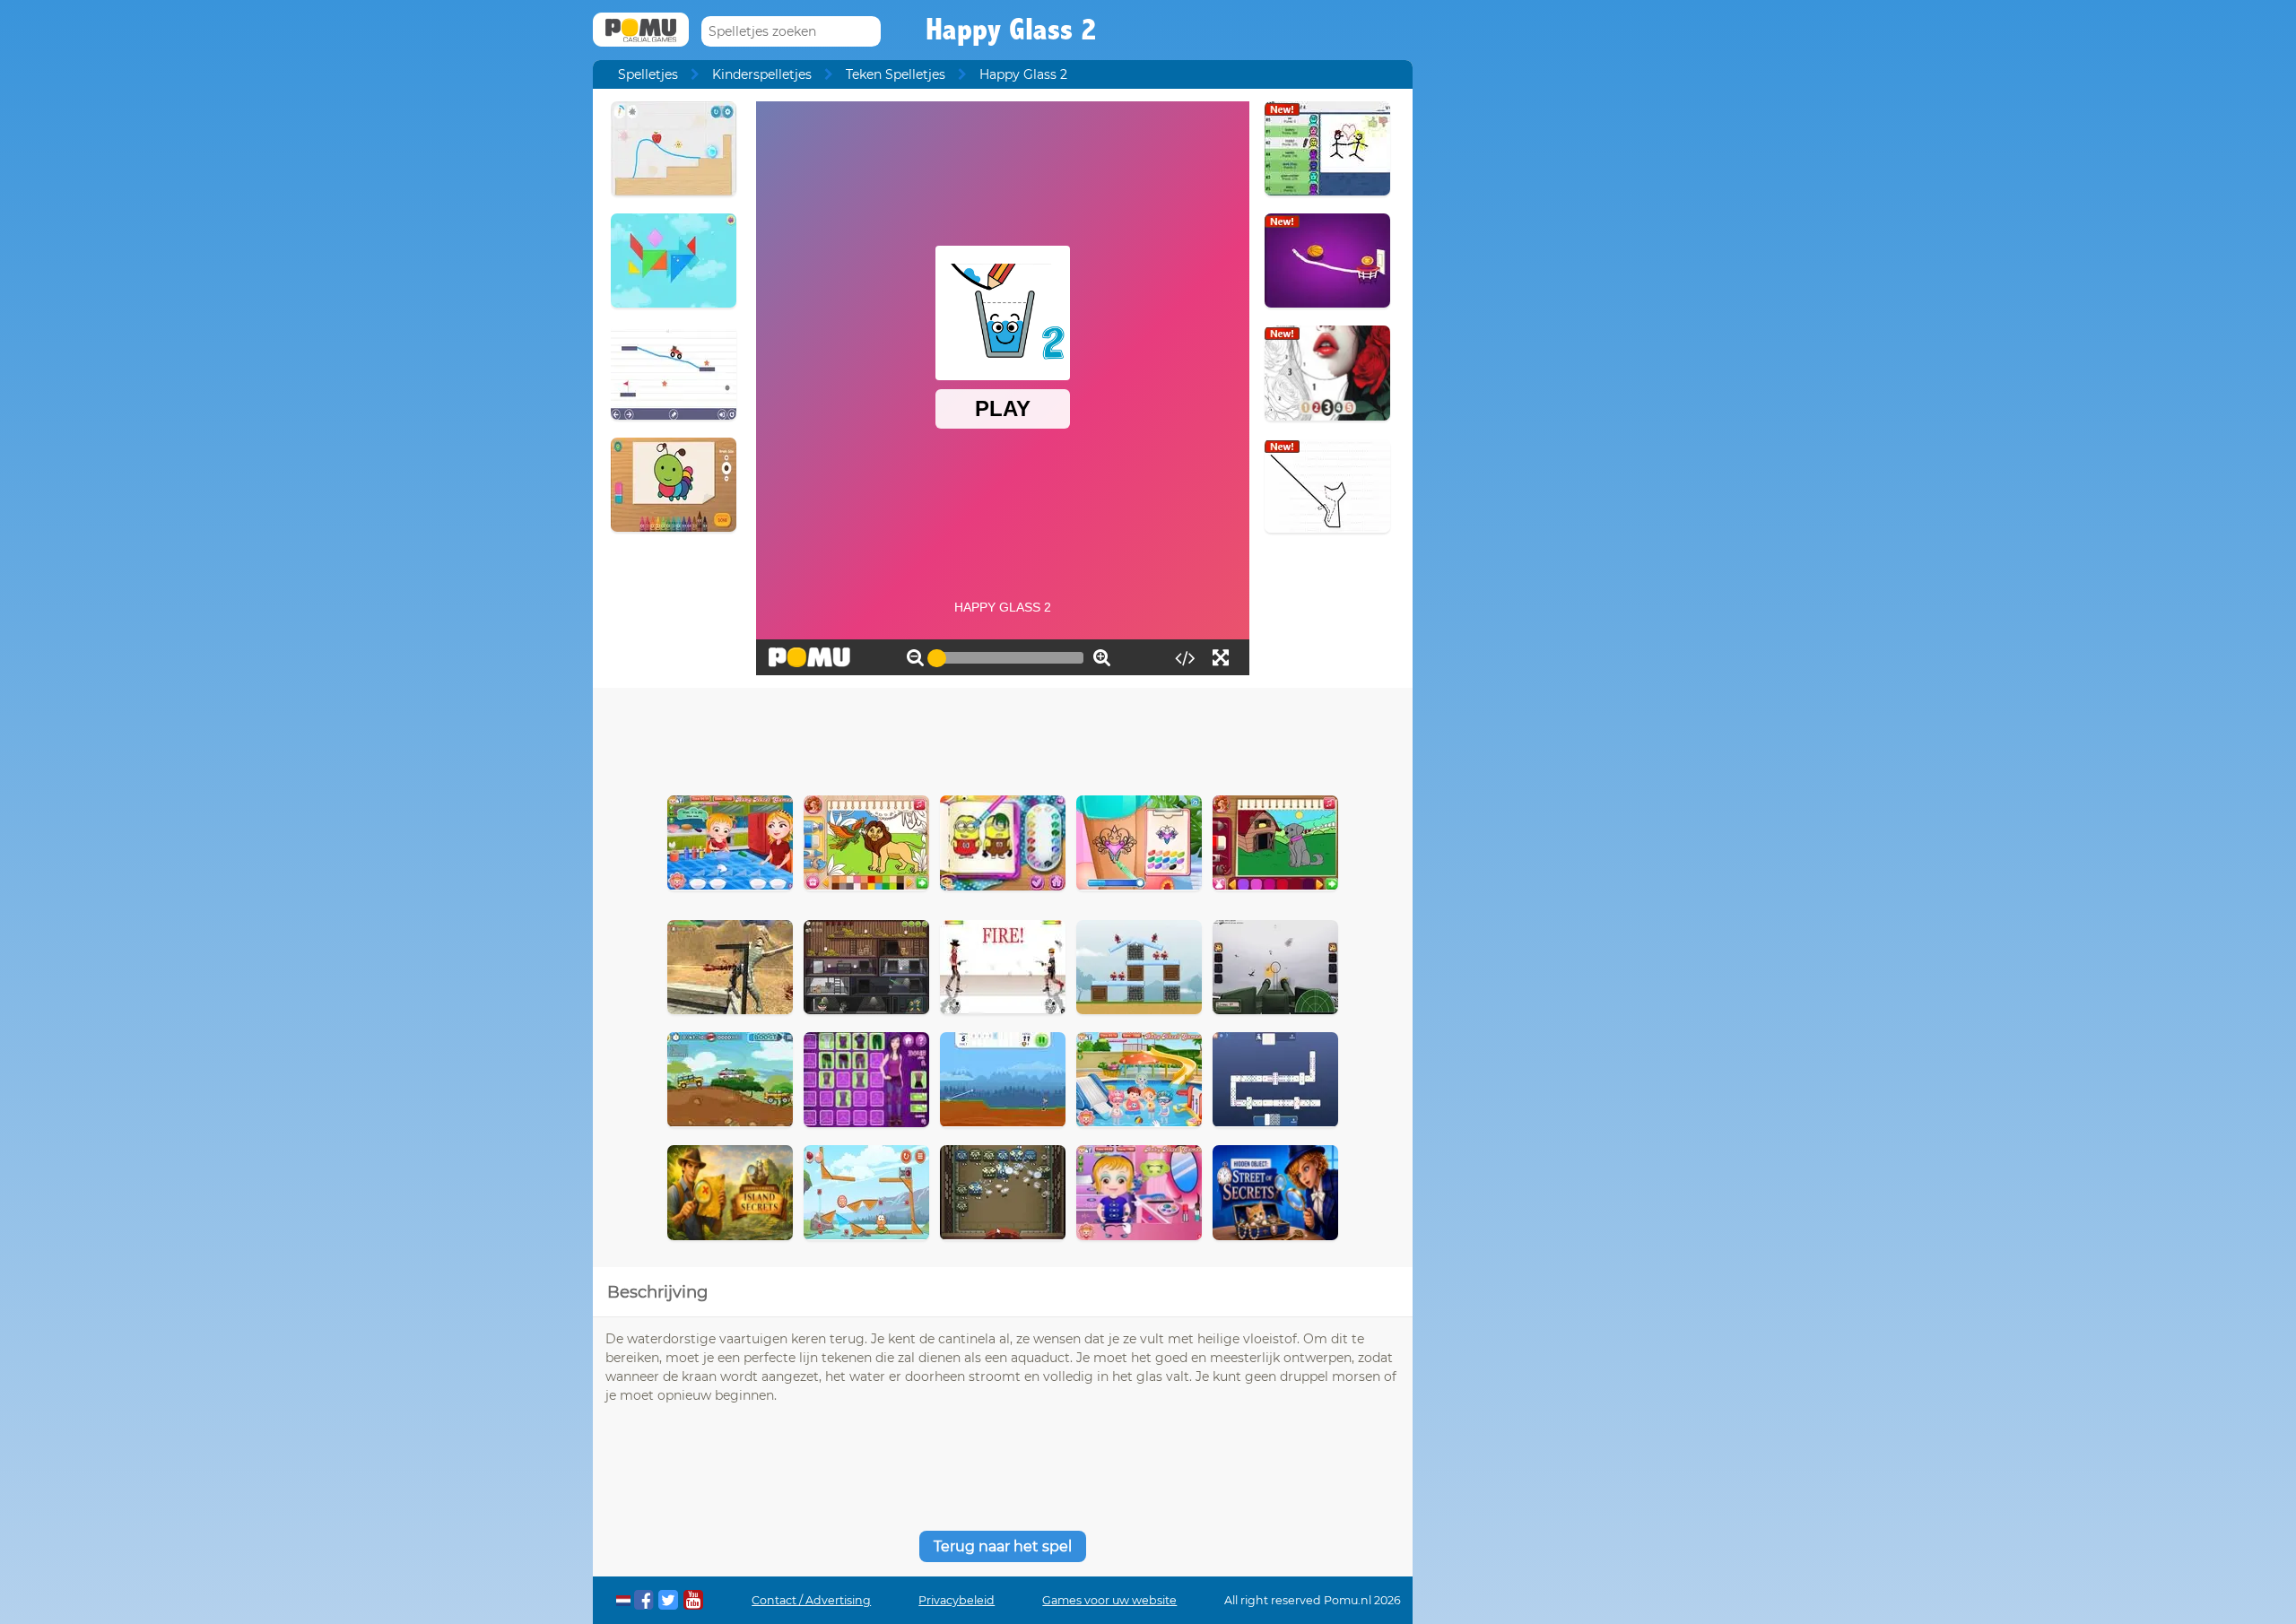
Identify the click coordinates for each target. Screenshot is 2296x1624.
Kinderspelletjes (762, 74)
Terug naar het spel (1003, 1546)
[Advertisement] (1003, 737)
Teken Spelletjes (896, 74)
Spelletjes (648, 74)
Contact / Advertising (811, 1600)
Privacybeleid (957, 1600)
